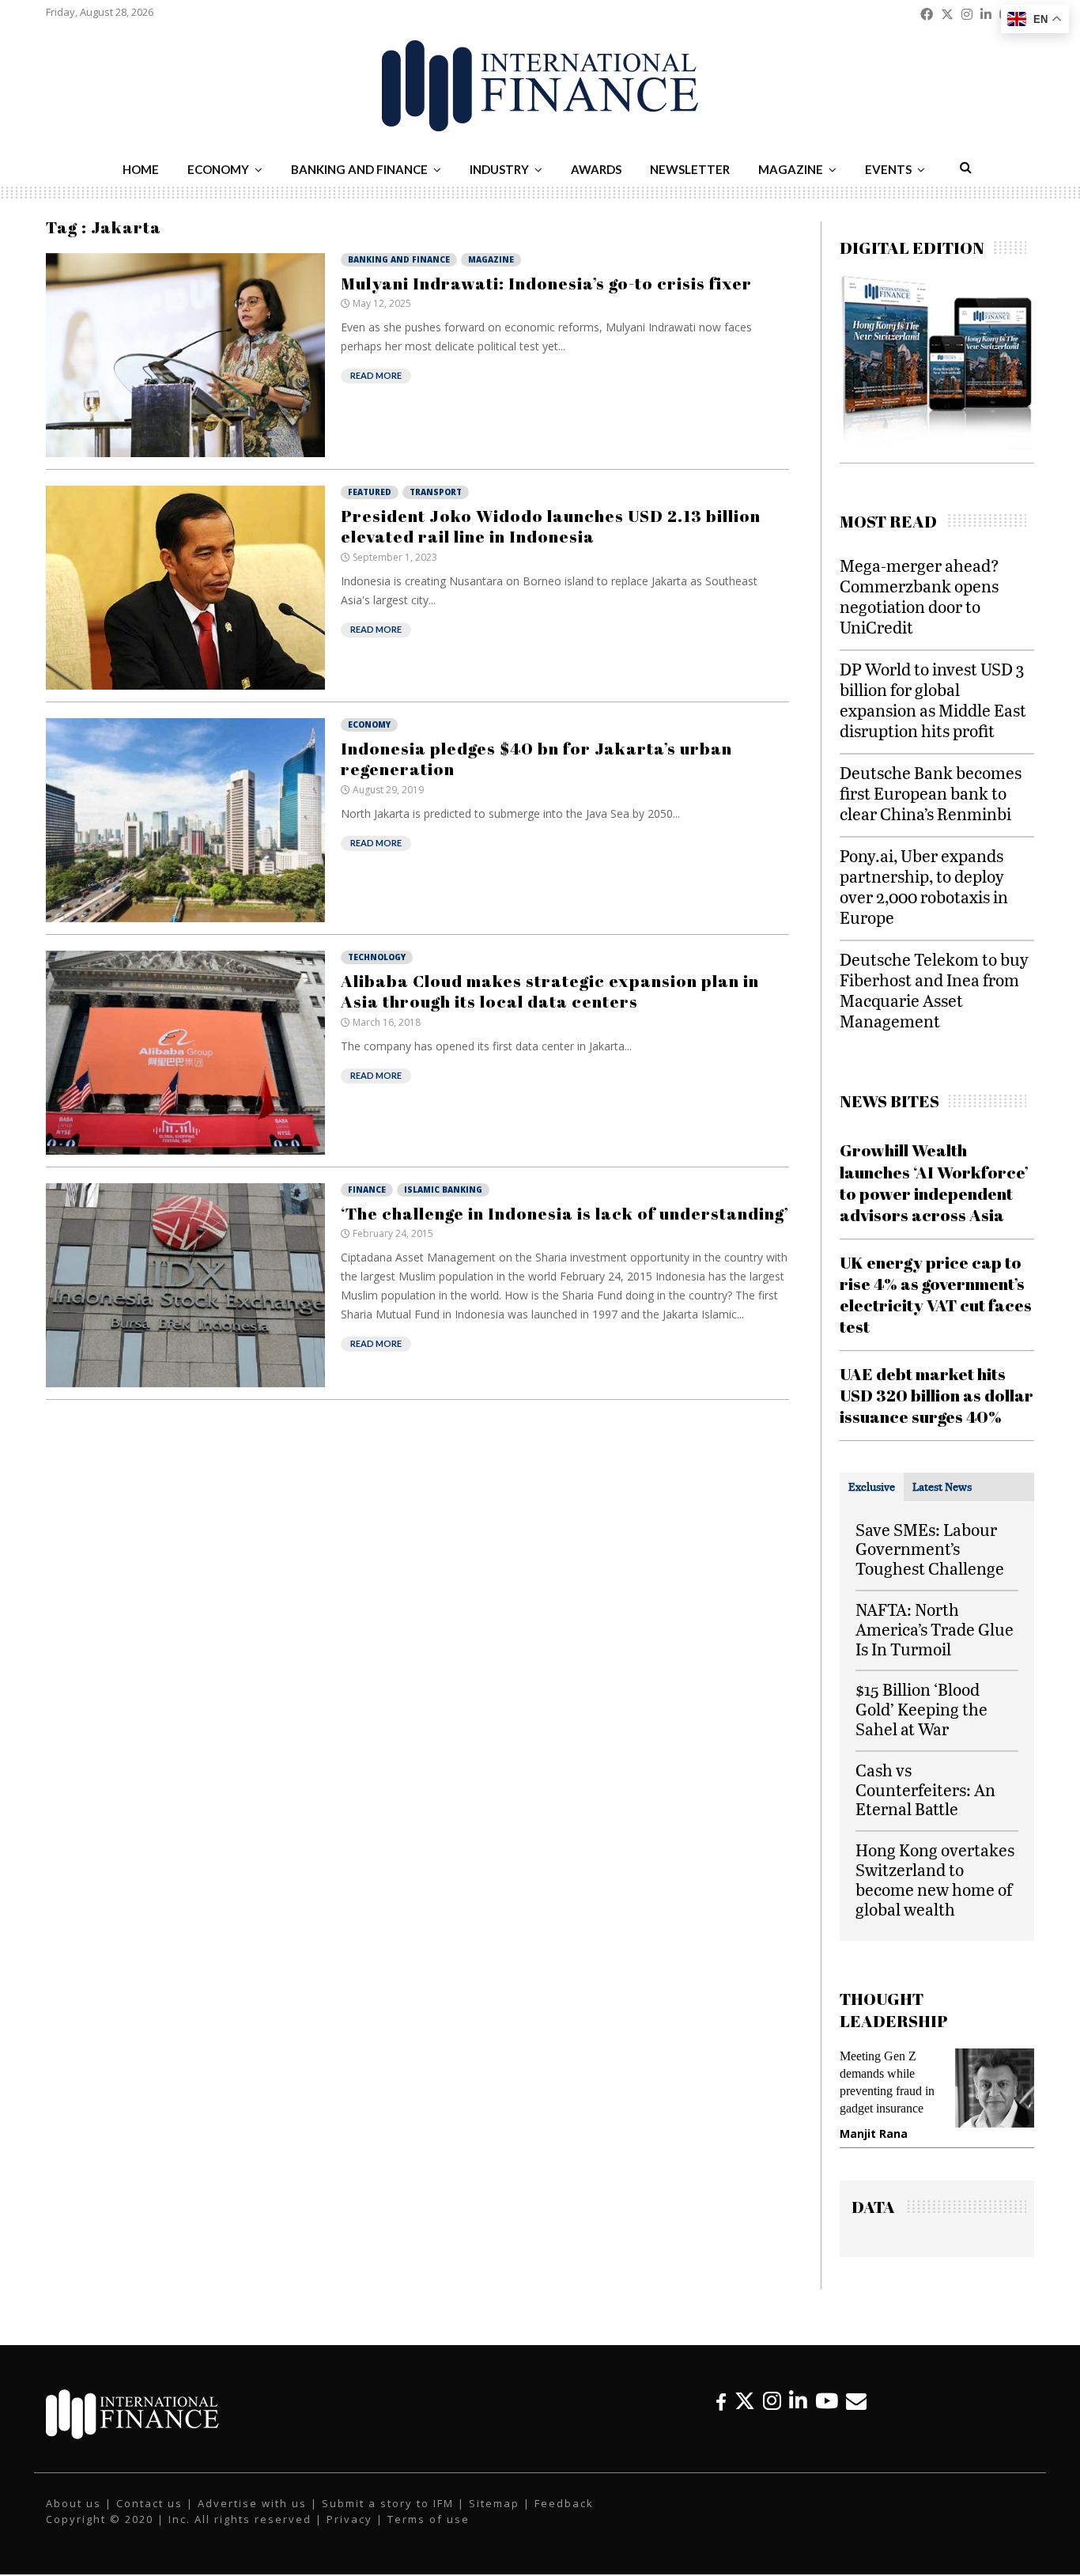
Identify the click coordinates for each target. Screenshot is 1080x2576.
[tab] (872, 1487)
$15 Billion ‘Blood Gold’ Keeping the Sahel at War (921, 1709)
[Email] (856, 2401)
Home (141, 169)
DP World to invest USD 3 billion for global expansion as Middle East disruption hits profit (933, 700)
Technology (377, 957)
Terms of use (429, 2519)
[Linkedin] (798, 2401)
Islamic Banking (443, 1190)
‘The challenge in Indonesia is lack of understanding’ (565, 1213)
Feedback (564, 2503)
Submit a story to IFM (388, 2503)
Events (888, 169)
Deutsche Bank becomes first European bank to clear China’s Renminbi (931, 793)
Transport (436, 492)
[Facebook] (721, 2401)
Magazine (791, 169)
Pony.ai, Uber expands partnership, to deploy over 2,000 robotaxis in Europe (924, 886)
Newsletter (690, 169)
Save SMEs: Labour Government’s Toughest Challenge (930, 1549)
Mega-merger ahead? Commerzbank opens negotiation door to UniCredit (920, 596)
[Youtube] (827, 2401)
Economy (218, 169)
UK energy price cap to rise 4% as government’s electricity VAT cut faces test (936, 1295)
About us (74, 2503)
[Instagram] (772, 2401)
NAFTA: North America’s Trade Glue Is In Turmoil (935, 1629)
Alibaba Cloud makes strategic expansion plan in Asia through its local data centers (550, 991)
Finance (367, 1190)
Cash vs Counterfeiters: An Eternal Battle (925, 1789)
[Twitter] (745, 2401)
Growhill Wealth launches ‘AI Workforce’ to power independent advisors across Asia (934, 1182)
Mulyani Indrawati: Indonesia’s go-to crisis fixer (546, 283)
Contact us (149, 2503)
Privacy (349, 2519)
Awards (596, 169)
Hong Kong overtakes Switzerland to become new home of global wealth (935, 1879)
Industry (499, 169)
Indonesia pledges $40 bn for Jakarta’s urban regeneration (536, 758)
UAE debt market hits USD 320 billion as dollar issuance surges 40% (937, 1396)
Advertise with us (252, 2503)
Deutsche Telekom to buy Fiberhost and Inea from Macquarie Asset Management (934, 990)
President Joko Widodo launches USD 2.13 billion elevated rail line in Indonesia (551, 526)
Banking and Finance (359, 169)
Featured (370, 492)
